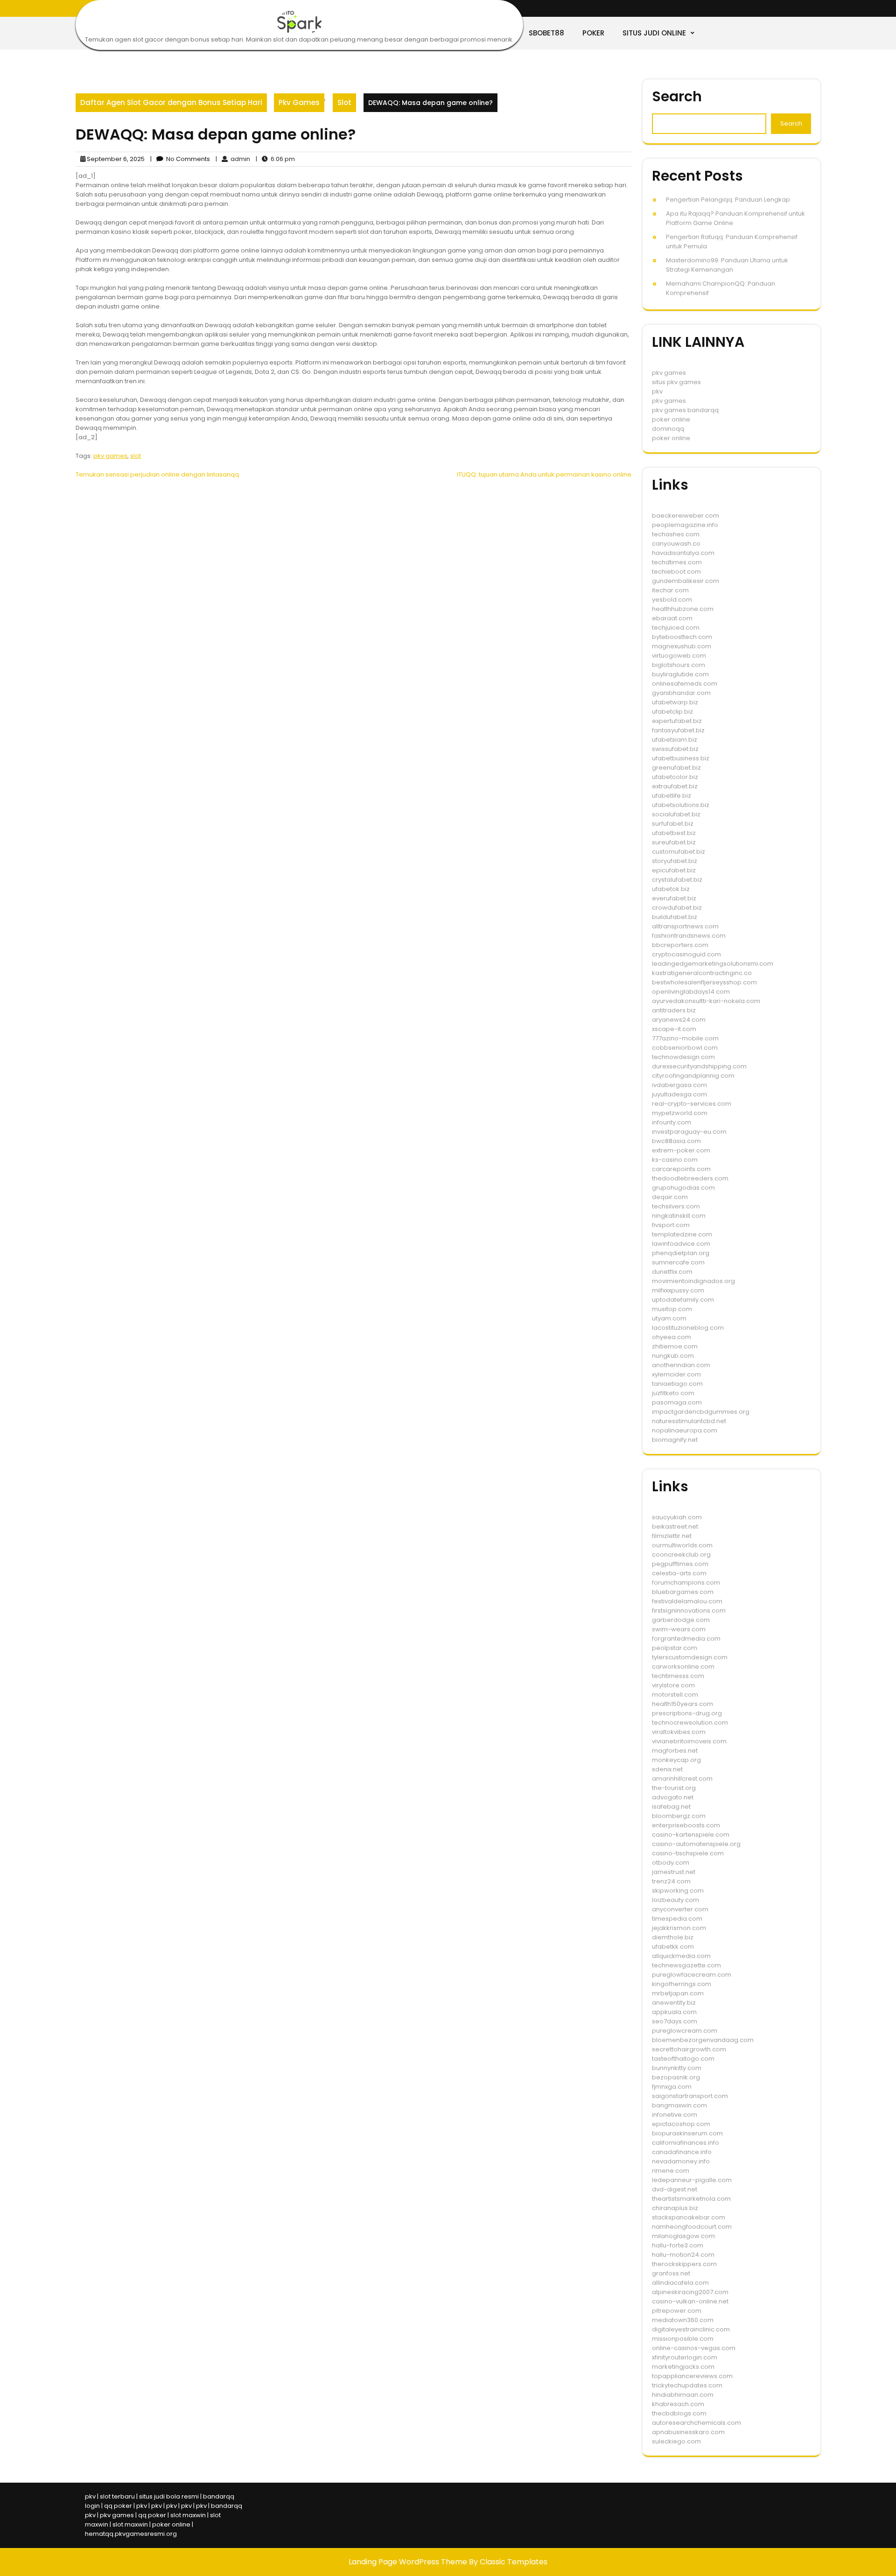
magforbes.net (675, 1751)
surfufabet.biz (673, 824)
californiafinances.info (686, 2143)
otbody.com (671, 1863)
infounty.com (672, 1122)
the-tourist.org (674, 1788)
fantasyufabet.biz (678, 730)
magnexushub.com (682, 646)
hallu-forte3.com (678, 2245)
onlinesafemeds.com (685, 684)
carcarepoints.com (681, 1169)
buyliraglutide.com (680, 674)
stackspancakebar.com (689, 2217)
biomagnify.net (675, 1440)
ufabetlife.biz (672, 796)
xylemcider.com (676, 1374)
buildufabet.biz (675, 917)
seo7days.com (675, 2021)
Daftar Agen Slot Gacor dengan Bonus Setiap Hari (171, 102)
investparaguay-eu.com (689, 1132)
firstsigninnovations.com (689, 1611)
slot (136, 456)
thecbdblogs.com (679, 2413)
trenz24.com (671, 1881)
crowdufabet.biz (677, 908)
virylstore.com (673, 1685)
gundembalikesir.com (686, 581)
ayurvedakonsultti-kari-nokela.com (706, 1001)
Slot (344, 102)
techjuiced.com (676, 628)
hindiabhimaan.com (683, 2395)
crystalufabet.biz (677, 880)
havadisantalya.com (683, 553)
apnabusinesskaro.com (688, 2432)
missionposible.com (683, 2339)
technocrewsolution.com (690, 1723)
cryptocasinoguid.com (686, 954)
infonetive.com (675, 2115)
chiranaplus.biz (675, 2208)
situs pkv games (676, 382)
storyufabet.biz (675, 861)
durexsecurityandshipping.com (699, 1066)
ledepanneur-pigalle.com (692, 2180)
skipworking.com (678, 1891)
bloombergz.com (679, 1816)
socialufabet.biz (676, 814)
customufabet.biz (679, 852)
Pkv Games (299, 102)
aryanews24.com (679, 1020)
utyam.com (669, 1318)
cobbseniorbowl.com (685, 1048)
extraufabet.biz (675, 786)
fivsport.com (671, 1225)
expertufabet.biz (677, 721)
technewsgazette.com (686, 1965)
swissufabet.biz (675, 749)
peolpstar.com (675, 1648)
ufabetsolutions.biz (681, 805)
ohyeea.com (672, 1337)
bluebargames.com (683, 1592)
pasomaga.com (677, 1402)
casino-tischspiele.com (688, 1853)
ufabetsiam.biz (675, 740)
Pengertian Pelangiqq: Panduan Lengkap (728, 200)
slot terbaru (117, 2496)
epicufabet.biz (674, 870)
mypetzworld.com (680, 1113)
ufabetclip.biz (672, 712)
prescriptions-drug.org (687, 1713)
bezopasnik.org (676, 2077)
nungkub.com (673, 1356)
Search (677, 96)
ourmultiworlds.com (682, 1545)
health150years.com (682, 1704)
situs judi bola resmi (169, 2496)
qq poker (118, 2506)
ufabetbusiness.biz (681, 758)
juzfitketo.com (673, 1393)
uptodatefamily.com (683, 1300)
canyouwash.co (676, 544)
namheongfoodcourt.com (692, 2227)
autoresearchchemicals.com (696, 2423)
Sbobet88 (546, 33)
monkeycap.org (676, 1760)
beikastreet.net (675, 1527)
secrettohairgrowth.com (689, 2049)
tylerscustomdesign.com (690, 1657)
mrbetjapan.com (678, 1993)
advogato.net (673, 1797)
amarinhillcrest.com (682, 1779)
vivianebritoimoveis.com (689, 1741)
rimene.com (671, 2171)
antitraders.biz (674, 1010)
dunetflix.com (672, 1272)
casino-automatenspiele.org (696, 1844)
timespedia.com (677, 1919)
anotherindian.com (681, 1365)
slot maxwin (188, 2515)
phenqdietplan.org (681, 1253)
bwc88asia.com (676, 1141)
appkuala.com (674, 2012)
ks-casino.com (675, 1160)
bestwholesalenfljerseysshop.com (704, 982)
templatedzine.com (682, 1234)
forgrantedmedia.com (686, 1639)
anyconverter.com (680, 1909)
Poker (593, 33)
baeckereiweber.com (686, 516)
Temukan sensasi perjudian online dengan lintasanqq (157, 474)
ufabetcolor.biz (675, 777)
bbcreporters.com (680, 945)
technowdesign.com (683, 1057)
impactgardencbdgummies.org (701, 1412)
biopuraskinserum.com (687, 2133)
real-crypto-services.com (692, 1104)
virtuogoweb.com (679, 656)
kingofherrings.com (682, 1984)
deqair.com (670, 1197)
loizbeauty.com (675, 1900)
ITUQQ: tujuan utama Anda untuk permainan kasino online (544, 474)
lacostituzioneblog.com (688, 1328)
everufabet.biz (674, 898)
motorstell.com (675, 1695)
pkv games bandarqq (685, 410)
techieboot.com (676, 572)
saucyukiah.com (677, 1517)
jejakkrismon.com (679, 1928)
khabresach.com (678, 2404)
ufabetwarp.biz (675, 702)
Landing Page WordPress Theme (409, 2562)
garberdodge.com (681, 1620)
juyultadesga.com (679, 1094)
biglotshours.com (679, 665)
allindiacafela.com (680, 2283)
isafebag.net (671, 1807)
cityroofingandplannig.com (693, 1076)
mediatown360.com (683, 2320)
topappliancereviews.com (692, 2376)
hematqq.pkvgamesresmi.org (131, 2534)
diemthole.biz (673, 1937)
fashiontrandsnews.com (689, 936)
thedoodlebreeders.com (690, 1178)
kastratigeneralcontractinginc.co (702, 973)
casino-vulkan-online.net (690, 2301)
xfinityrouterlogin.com (685, 2357)
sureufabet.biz (674, 842)
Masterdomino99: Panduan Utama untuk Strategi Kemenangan (727, 265)
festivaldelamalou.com (687, 1601)
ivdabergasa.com (679, 1085)
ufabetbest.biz (674, 833)
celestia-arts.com (679, 1573)
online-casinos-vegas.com (694, 2348)
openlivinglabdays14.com (691, 992)
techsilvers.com (676, 1206)
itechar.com (670, 590)
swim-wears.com (679, 1629)
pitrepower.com (677, 2311)
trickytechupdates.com (687, 2385)
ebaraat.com (672, 618)
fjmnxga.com (672, 2087)
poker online (671, 419)
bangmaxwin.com (679, 2105)
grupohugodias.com (683, 1188)
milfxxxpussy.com (678, 1290)
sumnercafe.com (678, 1262)
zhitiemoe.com (675, 1346)
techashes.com (676, 534)
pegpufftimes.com (680, 1564)
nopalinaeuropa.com (685, 1430)
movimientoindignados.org (693, 1281)
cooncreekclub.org (681, 1555)
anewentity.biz (674, 2003)
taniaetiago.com (677, 1384)
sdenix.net (667, 1769)
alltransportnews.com (685, 926)
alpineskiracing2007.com (690, 2292)
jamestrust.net (674, 1872)
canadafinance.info (682, 2152)
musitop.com (672, 1309)
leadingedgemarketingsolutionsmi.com (713, 964)
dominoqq (668, 429)
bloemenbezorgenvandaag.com (703, 2040)
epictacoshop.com (681, 2124)
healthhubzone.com (683, 609)
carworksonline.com (683, 1667)
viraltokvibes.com (679, 1732)
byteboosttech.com (682, 637)
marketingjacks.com (683, 2367)
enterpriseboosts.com (686, 1825)
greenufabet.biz (676, 768)
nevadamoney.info (681, 2161)
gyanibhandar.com (681, 693)
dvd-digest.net (675, 2189)
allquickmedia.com (681, 1956)
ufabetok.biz (671, 889)
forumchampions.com (686, 1583)
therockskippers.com (684, 2264)
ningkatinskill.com (679, 1216)
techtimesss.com (678, 1676)
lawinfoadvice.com (681, 1244)
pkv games (110, 456)
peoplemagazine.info (685, 525)
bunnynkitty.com (677, 2068)
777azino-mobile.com (685, 1038)
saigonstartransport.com (690, 2096)
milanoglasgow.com (683, 2236)
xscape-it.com (674, 1029)
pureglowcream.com (685, 2031)
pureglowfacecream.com (692, 1975)
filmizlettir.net (672, 1536)
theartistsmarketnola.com (691, 2199)
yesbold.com (672, 600)
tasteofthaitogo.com (683, 2059)
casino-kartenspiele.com (691, 1835)
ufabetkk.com (673, 1947)
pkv (657, 391)
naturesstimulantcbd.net (689, 1421)
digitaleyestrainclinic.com (691, 2329)
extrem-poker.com (681, 1150)
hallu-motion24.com (683, 2255)
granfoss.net (671, 2273)
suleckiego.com (676, 2441)
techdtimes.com (677, 562)
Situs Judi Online (654, 33)
